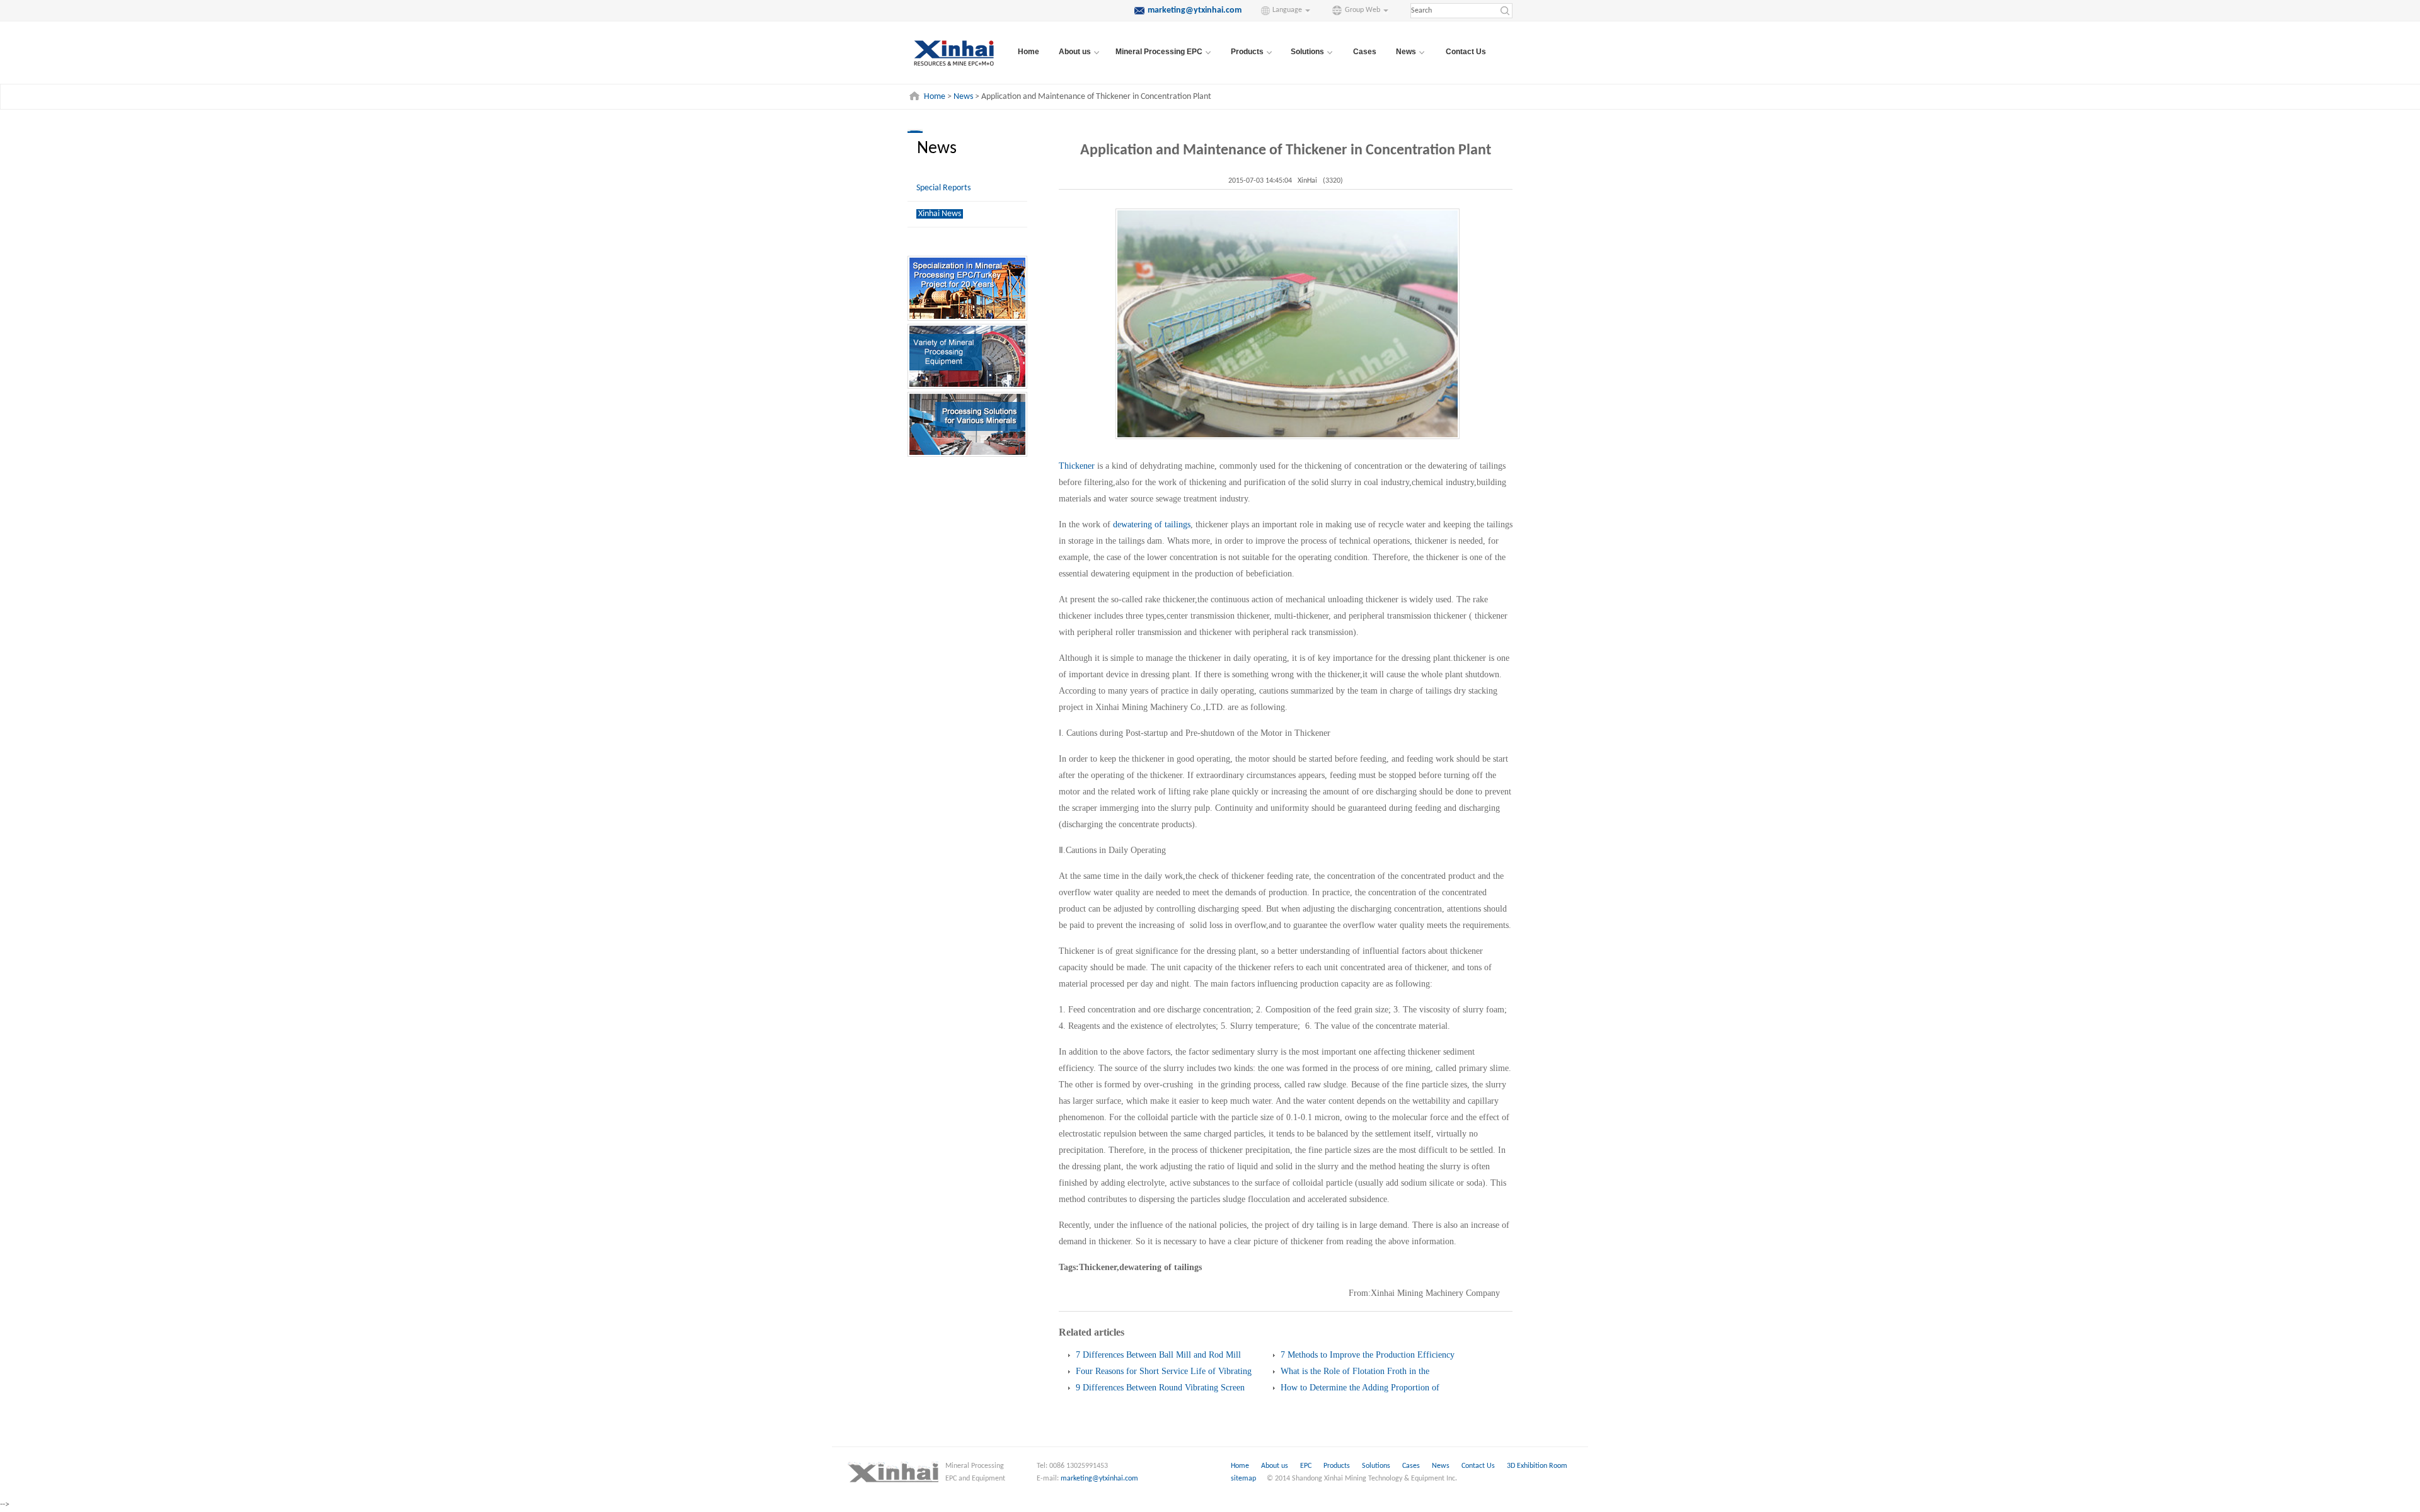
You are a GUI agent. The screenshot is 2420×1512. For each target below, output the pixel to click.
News (963, 97)
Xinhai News (940, 214)
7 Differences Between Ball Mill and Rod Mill (1158, 1355)
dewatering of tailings (1152, 524)
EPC (1307, 1466)
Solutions (1377, 1466)
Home (1028, 52)
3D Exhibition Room (1537, 1466)
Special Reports (943, 188)
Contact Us (1466, 52)
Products (1338, 1466)
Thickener (1078, 466)
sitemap (1243, 1479)
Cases (1365, 52)
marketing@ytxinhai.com (1099, 1479)
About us (1275, 1466)
